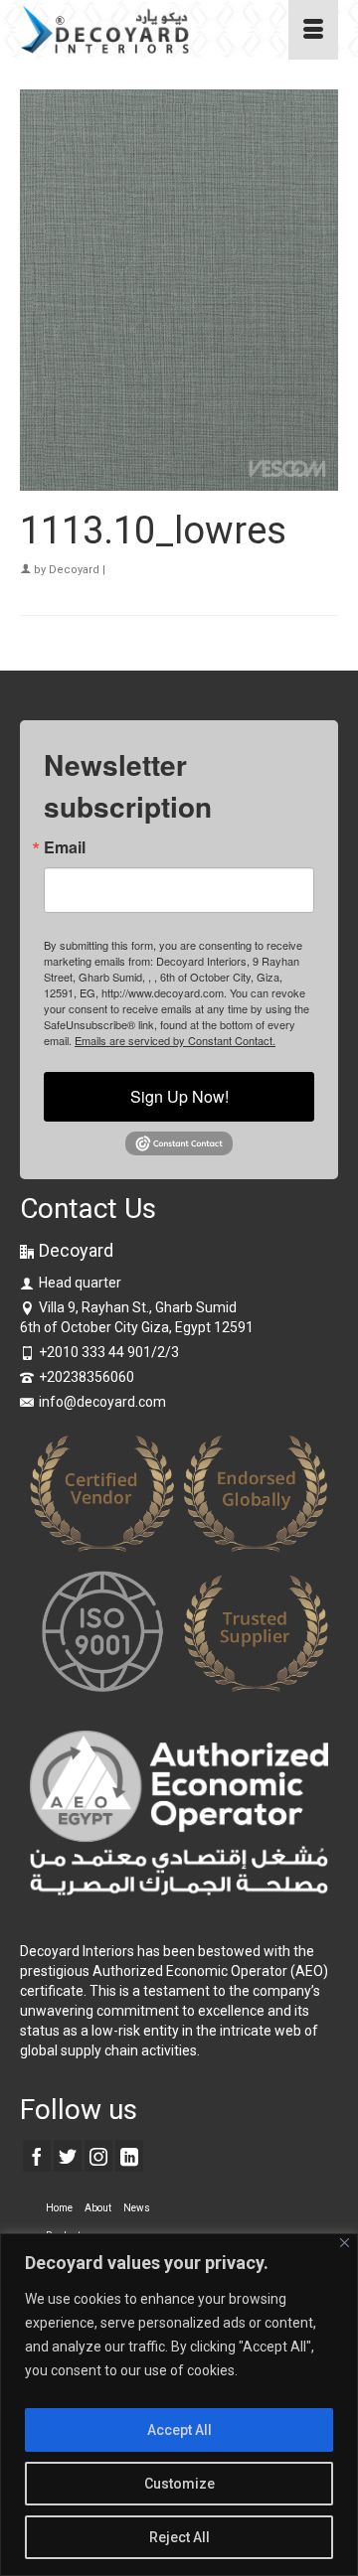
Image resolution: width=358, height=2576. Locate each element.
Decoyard (74, 570)
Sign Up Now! (179, 1096)
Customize (179, 2484)
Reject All (179, 2537)
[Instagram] (98, 2155)
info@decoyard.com (102, 1402)
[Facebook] (37, 2155)
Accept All (179, 2430)
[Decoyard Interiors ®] (136, 30)
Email (65, 847)
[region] (179, 2405)
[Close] (345, 2243)
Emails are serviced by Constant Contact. (175, 1040)
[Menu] (313, 30)
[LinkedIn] (129, 2155)
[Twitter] (68, 2155)
